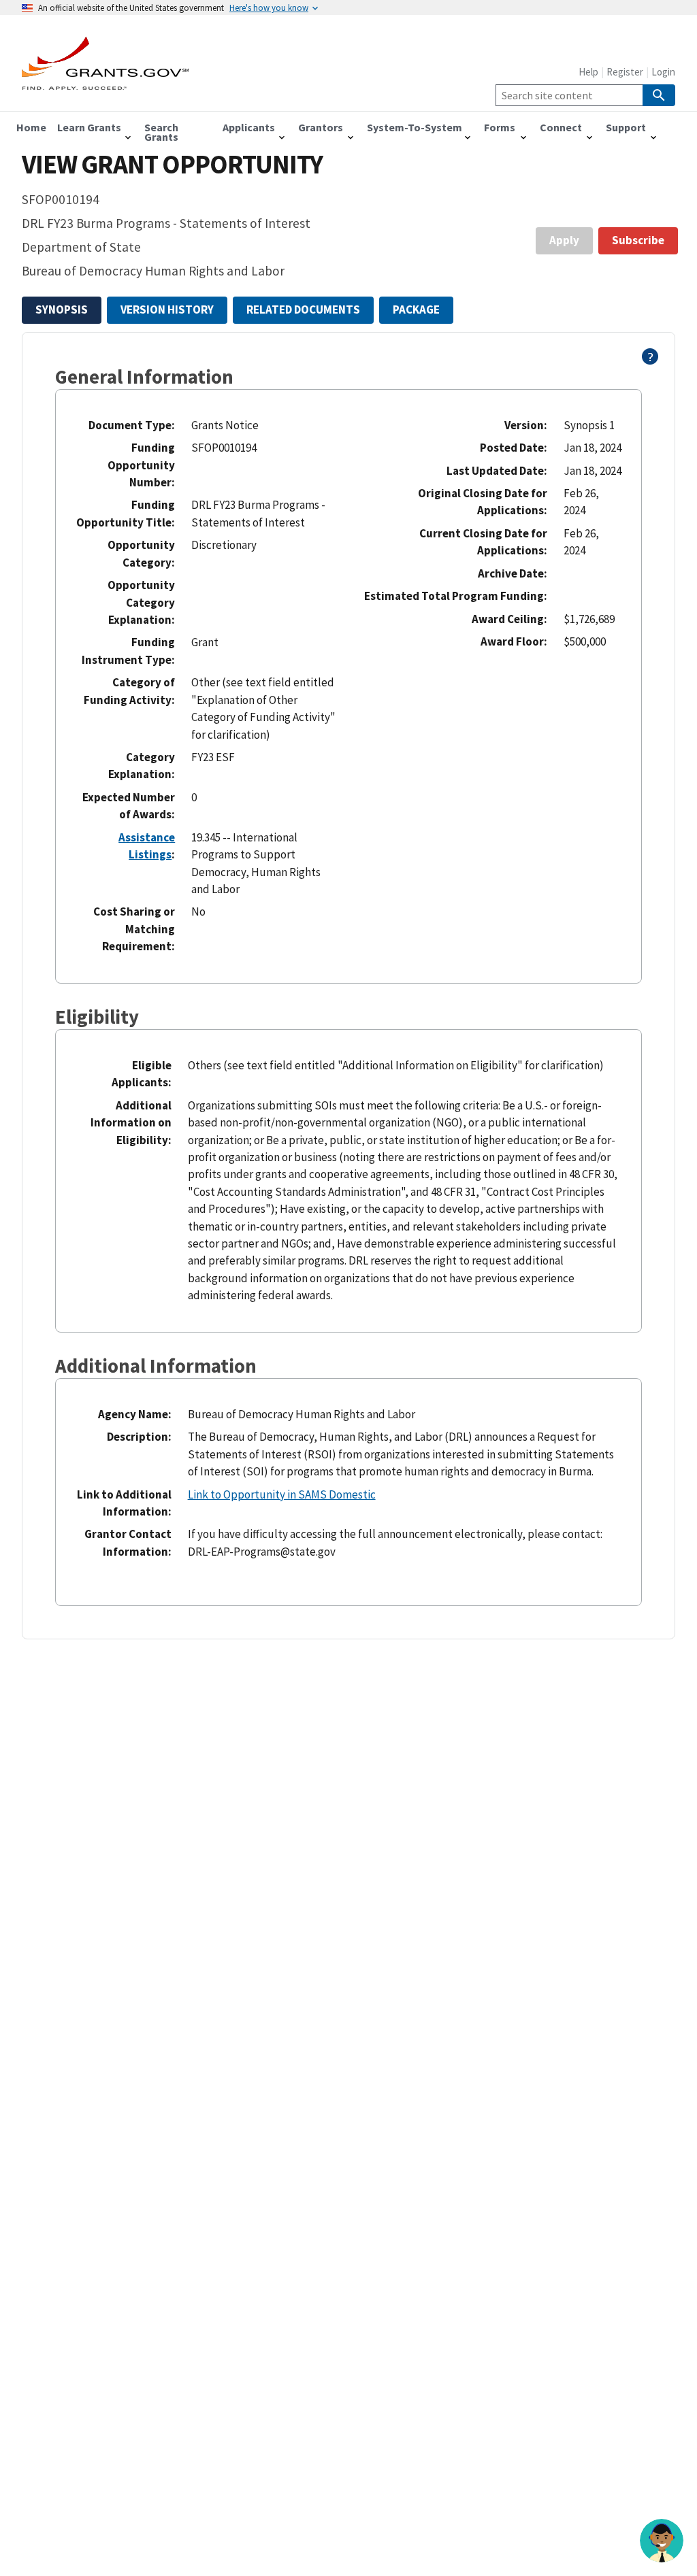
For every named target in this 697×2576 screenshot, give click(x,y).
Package (416, 310)
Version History (167, 310)
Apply (564, 240)
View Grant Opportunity (172, 164)
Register (625, 72)
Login (663, 72)
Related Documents (303, 310)
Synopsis (62, 310)
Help (588, 72)
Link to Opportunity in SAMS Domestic (282, 1494)
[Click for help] (650, 361)
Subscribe (638, 240)
